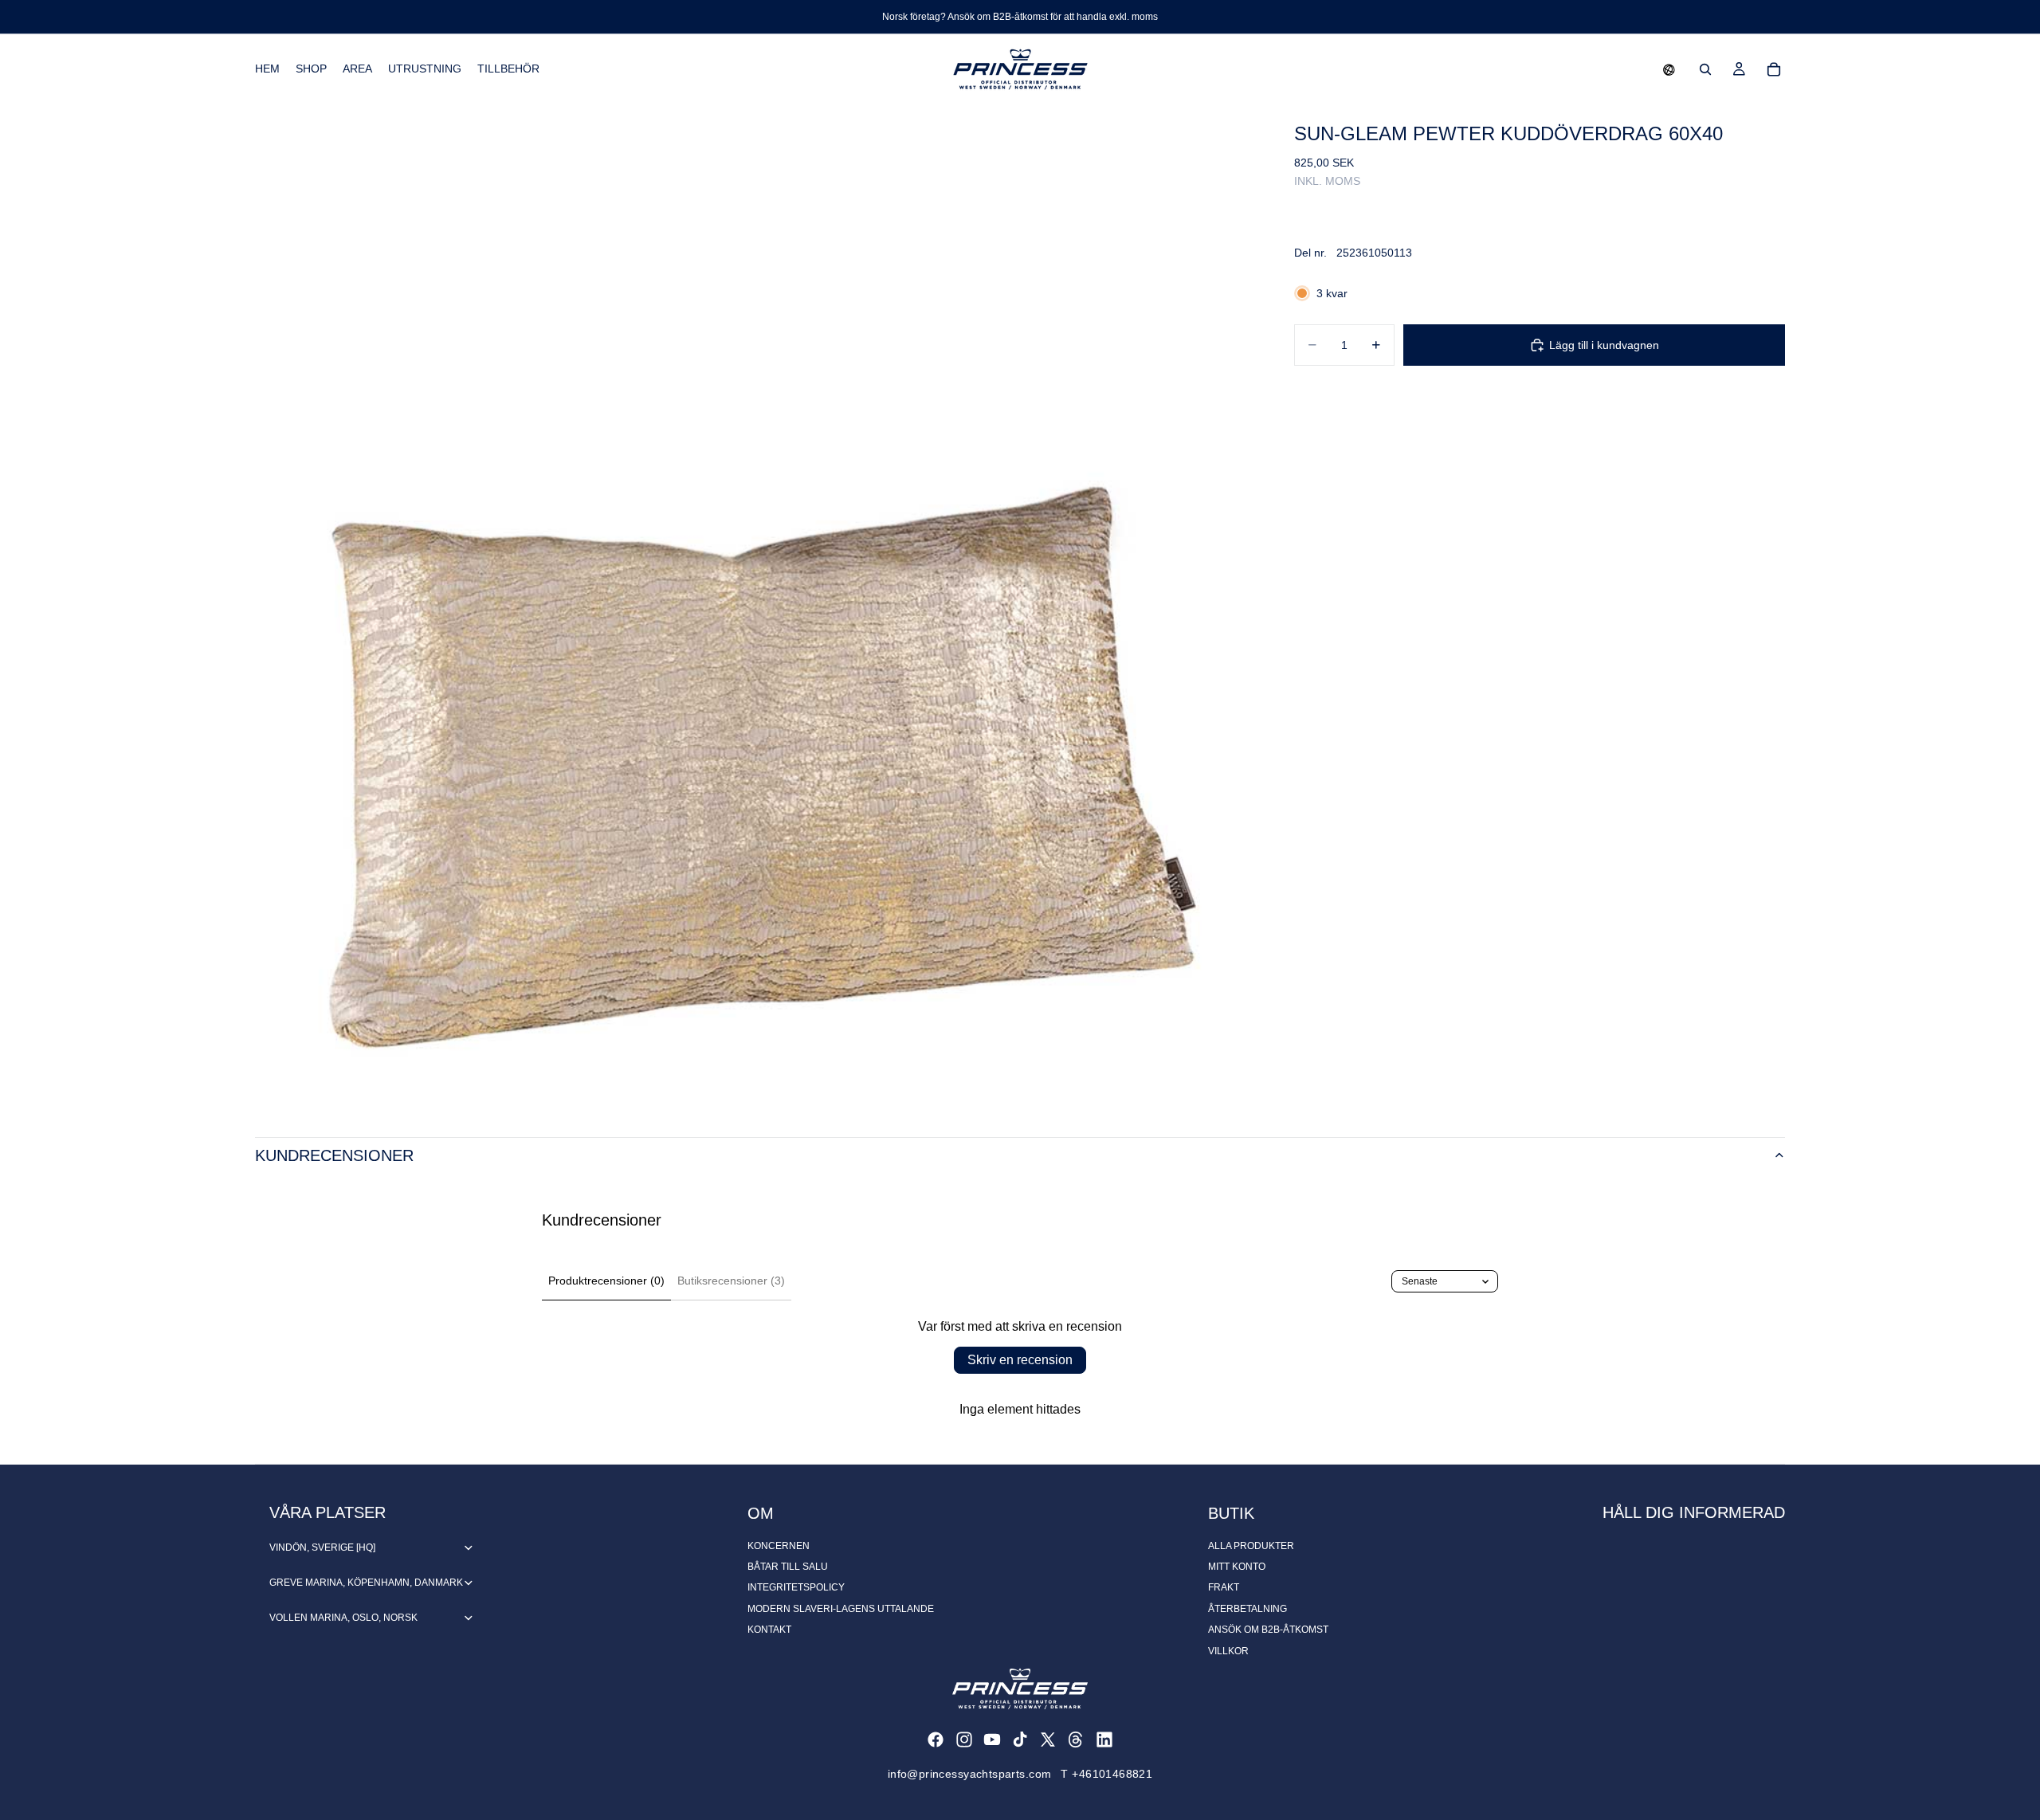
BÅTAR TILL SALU (788, 1567)
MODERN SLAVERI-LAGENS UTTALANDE (841, 1609)
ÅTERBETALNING (1248, 1609)
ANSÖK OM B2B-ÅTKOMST (1268, 1630)
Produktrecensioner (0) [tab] (606, 1281)
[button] (1669, 69)
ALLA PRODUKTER (1251, 1546)
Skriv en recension (1020, 1360)
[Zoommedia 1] (755, 605)
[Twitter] (1048, 1740)
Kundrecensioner (334, 1155)
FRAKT (1224, 1587)
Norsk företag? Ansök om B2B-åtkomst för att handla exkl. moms (1020, 17)
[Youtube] (992, 1740)
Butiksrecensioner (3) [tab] (731, 1281)
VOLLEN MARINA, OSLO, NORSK (343, 1618)
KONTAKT (769, 1630)
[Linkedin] (1104, 1740)
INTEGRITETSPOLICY (796, 1587)
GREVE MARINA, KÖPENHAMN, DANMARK (366, 1583)
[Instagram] (964, 1740)
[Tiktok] (1020, 1740)
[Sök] (1705, 69)
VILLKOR (1228, 1651)
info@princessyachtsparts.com (970, 1774)
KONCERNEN (779, 1546)
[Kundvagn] (1774, 69)
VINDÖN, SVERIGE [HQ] (322, 1547)
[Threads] (1076, 1740)
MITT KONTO (1237, 1567)
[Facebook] (936, 1740)
